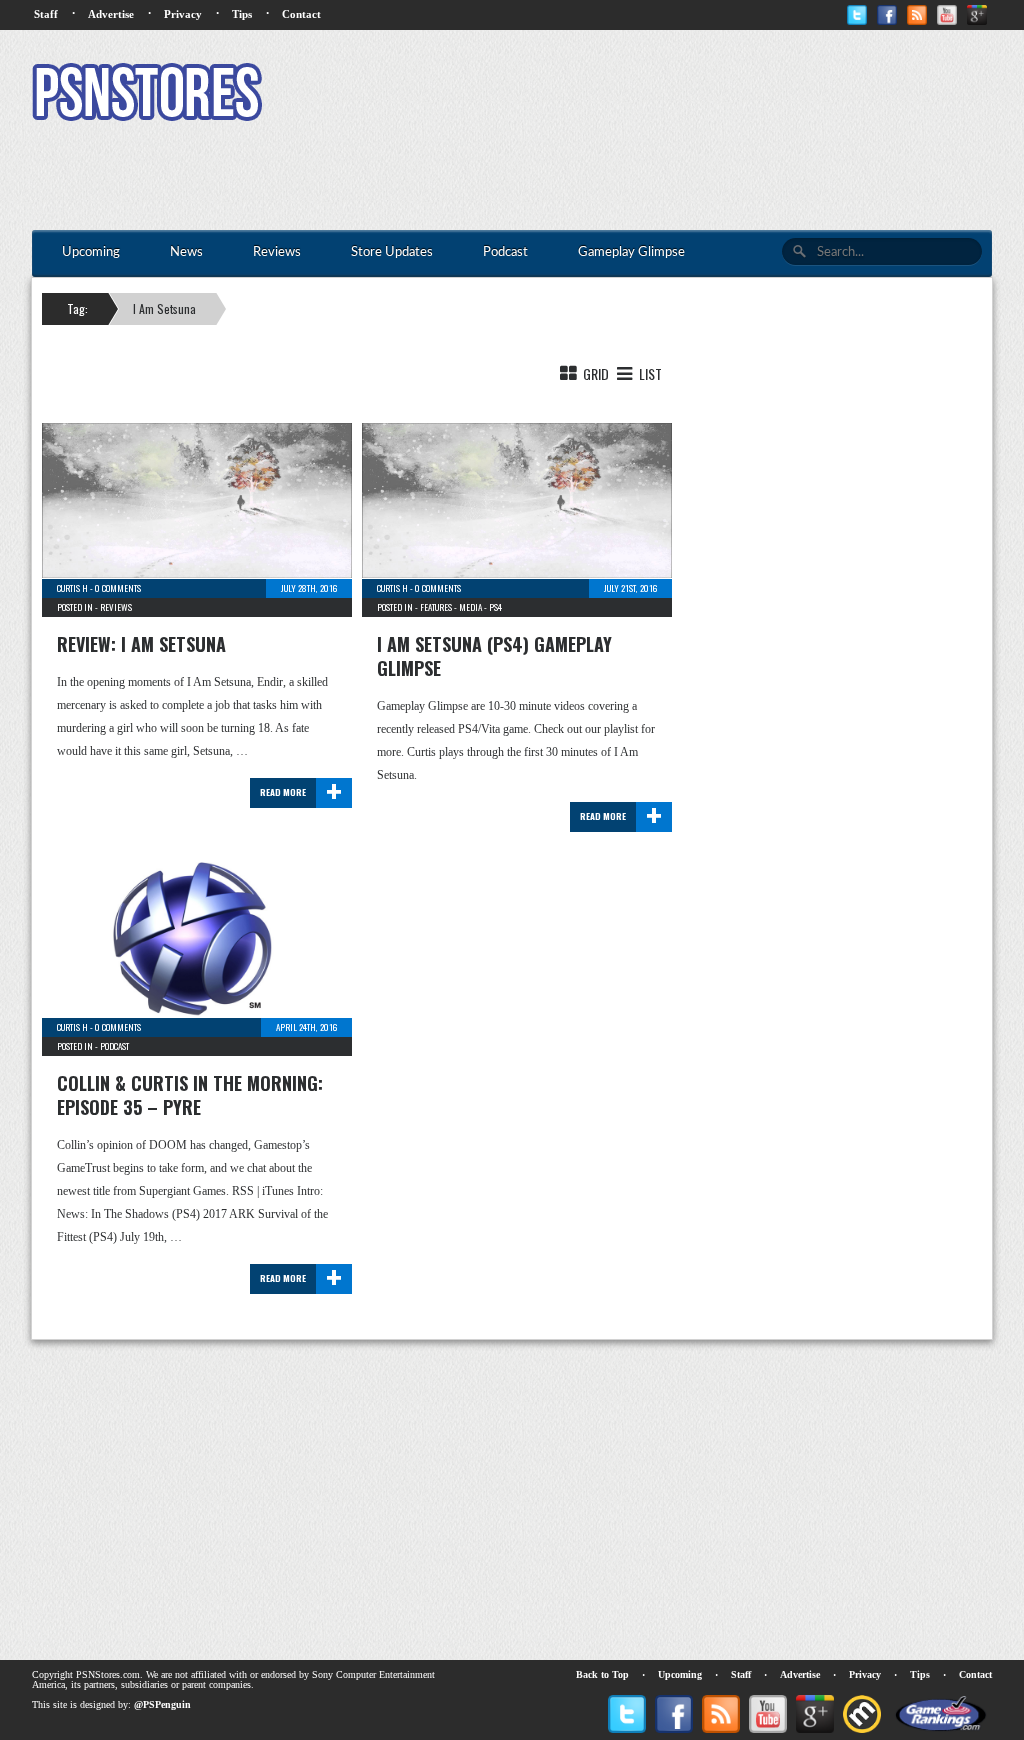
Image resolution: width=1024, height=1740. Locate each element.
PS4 (495, 607)
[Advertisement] (628, 95)
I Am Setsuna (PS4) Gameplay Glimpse (494, 656)
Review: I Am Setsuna (141, 644)
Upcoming (680, 1674)
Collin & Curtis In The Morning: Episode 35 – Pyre (190, 1095)
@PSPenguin (162, 1704)
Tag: (77, 308)
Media (470, 607)
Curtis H (72, 588)
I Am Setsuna (164, 308)
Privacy (183, 14)
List (649, 373)
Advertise (111, 14)
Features (436, 607)
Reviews (116, 607)
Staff (46, 14)
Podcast (114, 1046)
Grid (594, 373)
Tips (242, 14)
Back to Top (602, 1674)
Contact (301, 14)
